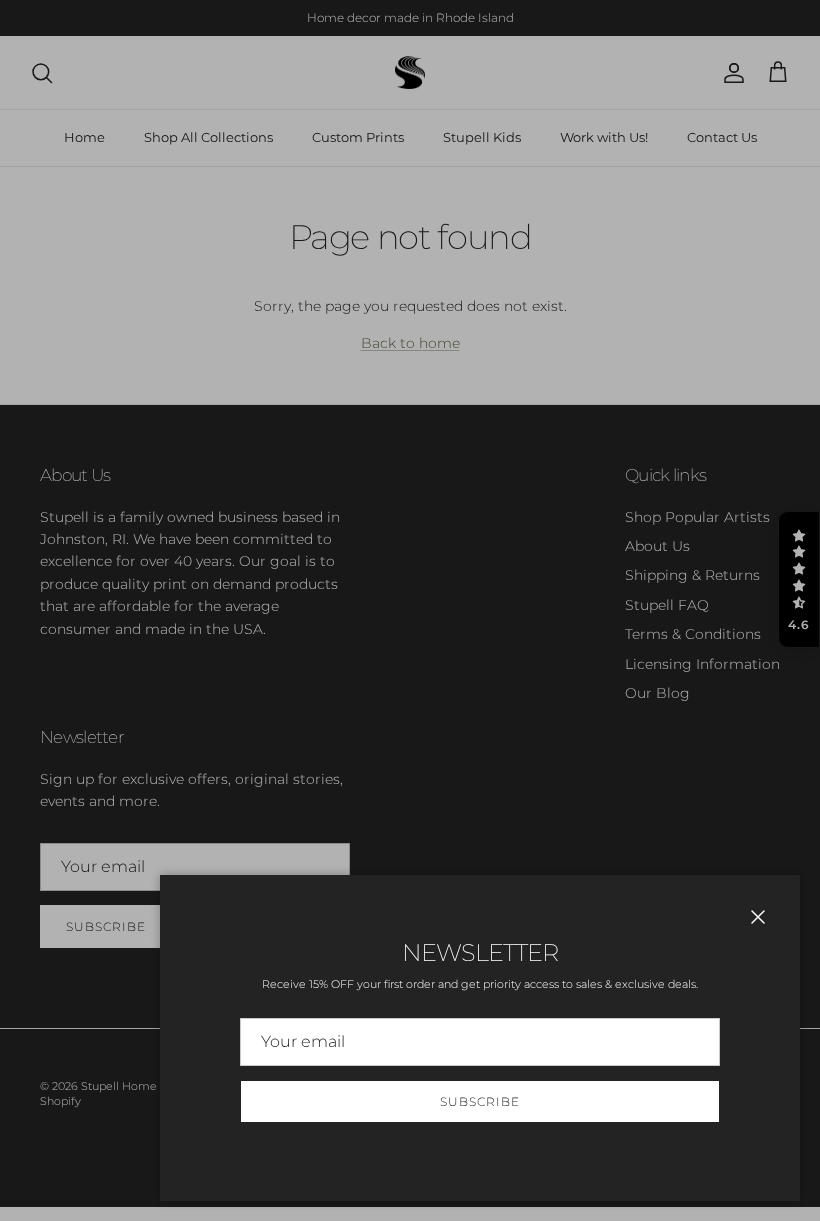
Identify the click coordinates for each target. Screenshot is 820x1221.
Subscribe (480, 1101)
